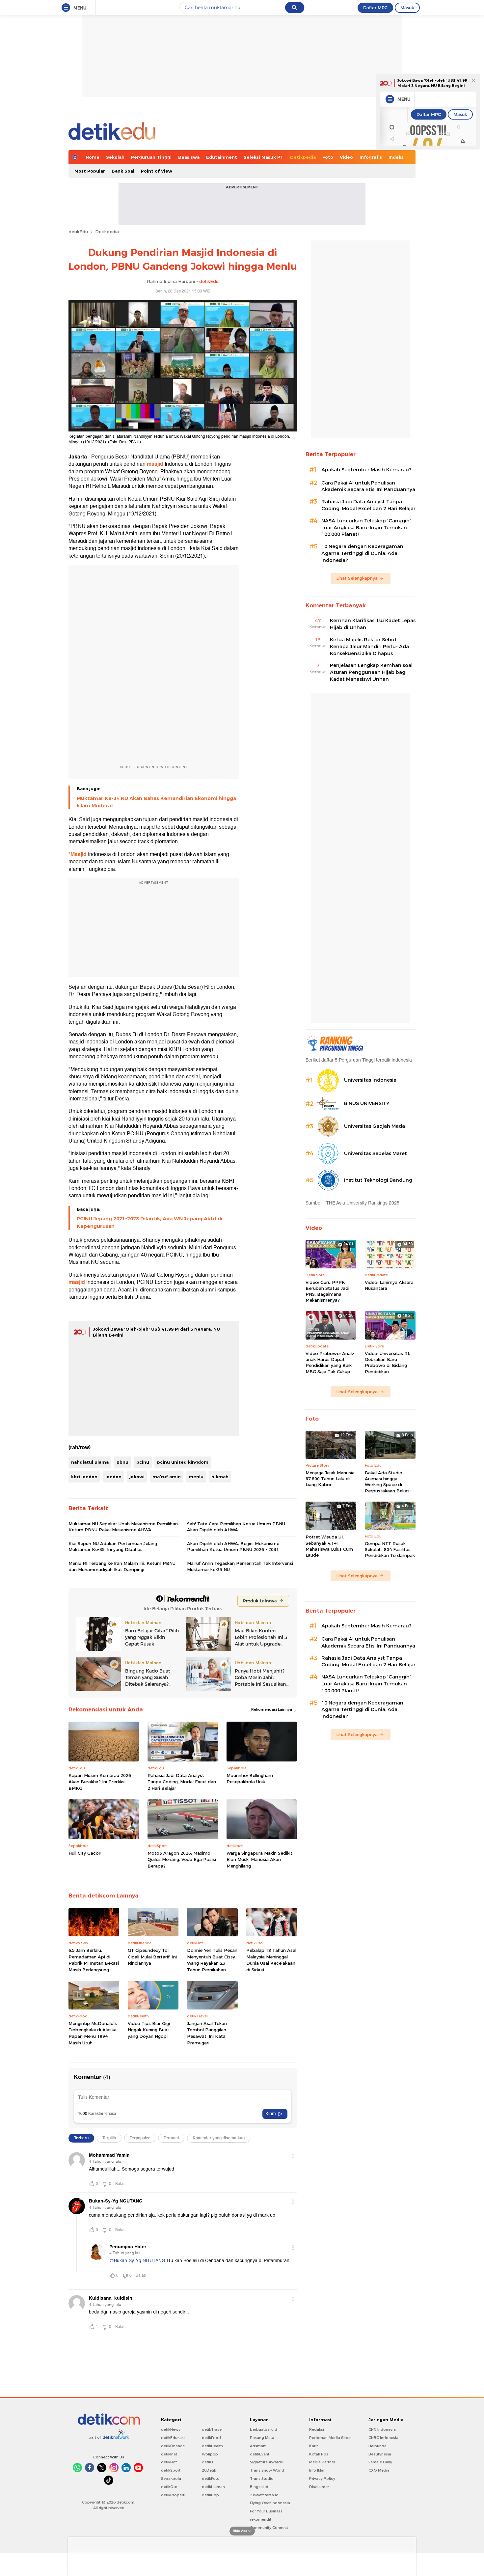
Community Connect (269, 2528)
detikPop (210, 2495)
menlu (196, 1477)
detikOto (169, 2487)
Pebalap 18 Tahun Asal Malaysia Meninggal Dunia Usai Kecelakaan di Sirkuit (271, 1960)
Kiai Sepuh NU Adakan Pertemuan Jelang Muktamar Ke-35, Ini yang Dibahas (113, 1546)
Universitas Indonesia (370, 1080)
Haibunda (377, 2446)
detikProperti (173, 2495)
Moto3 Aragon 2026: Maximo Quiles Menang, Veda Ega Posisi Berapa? (182, 1859)
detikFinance (173, 2446)
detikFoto (211, 2479)
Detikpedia (303, 157)
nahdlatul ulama (90, 1462)
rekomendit (261, 2519)
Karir (313, 2446)
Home (93, 157)
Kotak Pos (319, 2454)
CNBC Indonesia (383, 2438)
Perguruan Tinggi (151, 157)
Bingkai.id (259, 2487)
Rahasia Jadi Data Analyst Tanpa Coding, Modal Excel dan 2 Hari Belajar (182, 1782)
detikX (208, 2462)
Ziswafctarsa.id (264, 2495)
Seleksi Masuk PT (264, 157)
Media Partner (322, 2462)
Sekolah (115, 157)
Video (346, 157)
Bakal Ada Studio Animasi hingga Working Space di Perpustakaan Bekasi (388, 1482)
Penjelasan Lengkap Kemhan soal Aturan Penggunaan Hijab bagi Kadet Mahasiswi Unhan (371, 672)
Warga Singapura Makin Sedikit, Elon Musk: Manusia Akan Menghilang (260, 1859)
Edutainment (222, 157)
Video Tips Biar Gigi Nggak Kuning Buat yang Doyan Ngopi (149, 2030)
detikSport (171, 2470)
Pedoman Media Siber (330, 2438)
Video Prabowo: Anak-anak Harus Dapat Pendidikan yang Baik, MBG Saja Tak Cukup (330, 1362)
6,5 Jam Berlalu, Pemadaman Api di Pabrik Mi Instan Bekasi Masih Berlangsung (94, 1960)
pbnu (122, 1462)
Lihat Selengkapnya (357, 578)
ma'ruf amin (167, 1477)
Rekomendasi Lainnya (272, 1709)
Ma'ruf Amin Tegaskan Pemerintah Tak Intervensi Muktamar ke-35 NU (240, 1566)
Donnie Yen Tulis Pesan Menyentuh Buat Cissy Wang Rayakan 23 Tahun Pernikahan (212, 1960)
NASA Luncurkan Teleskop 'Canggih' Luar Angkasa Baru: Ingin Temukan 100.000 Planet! (366, 528)
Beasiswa (189, 157)
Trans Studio (262, 2479)
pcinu (143, 1462)
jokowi (137, 1477)
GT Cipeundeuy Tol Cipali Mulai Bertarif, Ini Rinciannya (152, 1957)
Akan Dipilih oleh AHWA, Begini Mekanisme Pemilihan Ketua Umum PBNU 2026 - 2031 (233, 1546)
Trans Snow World (267, 2470)
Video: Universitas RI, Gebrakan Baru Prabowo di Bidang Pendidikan (387, 1362)
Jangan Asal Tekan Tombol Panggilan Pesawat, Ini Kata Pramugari (207, 2033)
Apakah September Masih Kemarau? (366, 470)
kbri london (84, 1477)
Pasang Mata (262, 2438)
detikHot (169, 2462)
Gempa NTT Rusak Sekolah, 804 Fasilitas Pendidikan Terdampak (390, 1549)
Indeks (396, 157)
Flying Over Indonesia (270, 2503)
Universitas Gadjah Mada (375, 1126)
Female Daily (380, 2462)
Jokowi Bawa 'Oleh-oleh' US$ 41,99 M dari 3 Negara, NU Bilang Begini (432, 83)
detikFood (211, 2438)
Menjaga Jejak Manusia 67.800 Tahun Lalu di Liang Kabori (330, 1479)
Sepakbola (171, 2479)
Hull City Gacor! (85, 1853)
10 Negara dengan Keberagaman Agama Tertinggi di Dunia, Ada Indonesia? (362, 553)
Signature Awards (266, 2462)
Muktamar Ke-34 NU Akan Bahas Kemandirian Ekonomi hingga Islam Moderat (156, 802)
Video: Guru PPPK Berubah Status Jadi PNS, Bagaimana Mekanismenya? (327, 1291)
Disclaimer (319, 2487)
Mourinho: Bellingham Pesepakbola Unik (250, 1779)
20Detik (209, 2470)
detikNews (171, 2429)
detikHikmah (213, 2487)
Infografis (371, 157)
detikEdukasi (173, 2438)
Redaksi (317, 2429)
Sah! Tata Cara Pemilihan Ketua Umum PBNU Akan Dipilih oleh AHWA (236, 1527)
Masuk (407, 8)
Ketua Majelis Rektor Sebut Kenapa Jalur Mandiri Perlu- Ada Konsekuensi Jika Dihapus (369, 647)
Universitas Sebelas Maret (376, 1153)
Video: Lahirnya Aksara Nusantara (389, 1285)
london (113, 1477)
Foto (328, 157)
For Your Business (266, 2511)
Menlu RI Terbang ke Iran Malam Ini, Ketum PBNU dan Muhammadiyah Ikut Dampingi (122, 1566)
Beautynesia (380, 2454)
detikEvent (260, 2454)
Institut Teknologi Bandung (378, 1180)
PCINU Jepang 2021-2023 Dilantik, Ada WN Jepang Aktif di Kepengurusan (149, 1222)
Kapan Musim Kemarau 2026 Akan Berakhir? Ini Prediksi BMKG (100, 1782)
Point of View (157, 171)
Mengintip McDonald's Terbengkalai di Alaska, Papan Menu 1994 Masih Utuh (93, 2033)
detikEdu (78, 232)
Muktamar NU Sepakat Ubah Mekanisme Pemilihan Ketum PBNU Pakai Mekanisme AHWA (123, 1527)
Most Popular (90, 171)
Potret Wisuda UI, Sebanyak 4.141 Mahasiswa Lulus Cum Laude (329, 1546)
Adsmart (258, 2446)
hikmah (220, 1477)
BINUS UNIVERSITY (367, 1103)
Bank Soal (123, 171)
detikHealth (212, 2446)
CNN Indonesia (382, 2429)
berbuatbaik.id (264, 2429)
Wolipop (210, 2454)
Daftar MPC (375, 8)
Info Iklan (317, 2470)
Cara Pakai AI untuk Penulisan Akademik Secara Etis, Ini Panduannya (368, 486)
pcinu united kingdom (183, 1462)
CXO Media (379, 2470)
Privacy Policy (322, 2479)
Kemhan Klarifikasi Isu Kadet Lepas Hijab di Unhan (373, 624)
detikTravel (212, 2429)
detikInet (169, 2454)
